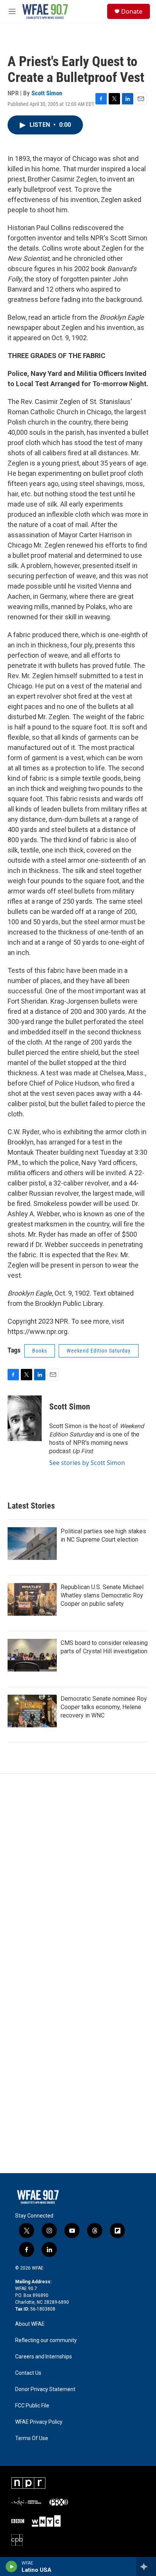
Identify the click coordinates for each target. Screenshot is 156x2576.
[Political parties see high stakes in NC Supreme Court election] (32, 1544)
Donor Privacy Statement (45, 2389)
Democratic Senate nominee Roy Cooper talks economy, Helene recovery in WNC (104, 1707)
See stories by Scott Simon (87, 1463)
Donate (132, 11)
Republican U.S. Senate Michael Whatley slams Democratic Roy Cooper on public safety (102, 1595)
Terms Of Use (32, 2438)
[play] (12, 2567)
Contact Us (28, 2373)
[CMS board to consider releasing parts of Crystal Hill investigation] (32, 1655)
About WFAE (30, 2324)
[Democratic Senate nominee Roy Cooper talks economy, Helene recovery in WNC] (32, 1711)
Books (40, 1351)
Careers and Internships (44, 2357)
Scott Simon (47, 93)
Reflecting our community (46, 2340)
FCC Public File (32, 2406)
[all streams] (146, 2567)
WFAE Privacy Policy (39, 2422)
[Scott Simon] (25, 1418)
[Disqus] (78, 1876)
